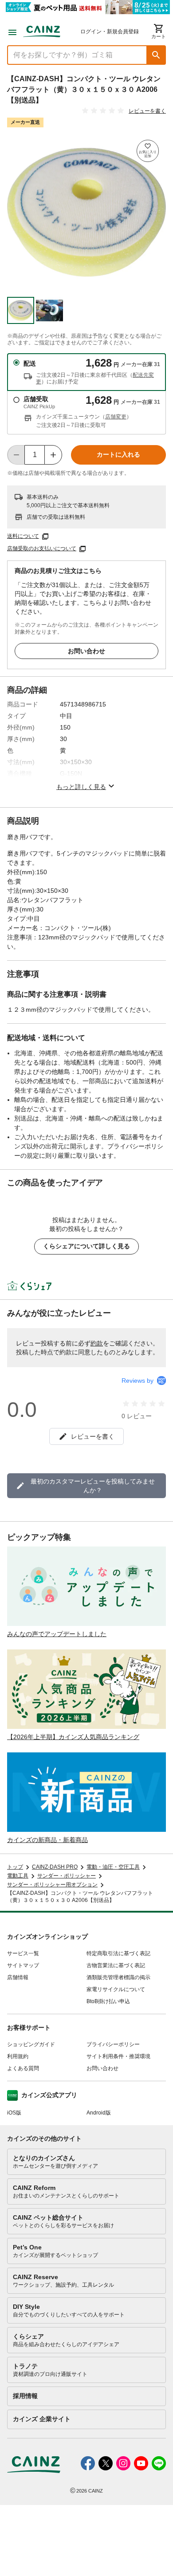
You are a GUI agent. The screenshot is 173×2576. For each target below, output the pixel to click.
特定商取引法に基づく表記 (118, 1953)
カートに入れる (118, 454)
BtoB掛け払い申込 (108, 2001)
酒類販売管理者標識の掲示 (118, 1977)
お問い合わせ (86, 651)
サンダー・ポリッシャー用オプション (52, 1885)
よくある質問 (23, 2068)
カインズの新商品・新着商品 (47, 1840)
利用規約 (18, 2056)
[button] (156, 55)
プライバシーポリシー (113, 2044)
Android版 (99, 2113)
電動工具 (18, 1876)
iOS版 (14, 2113)
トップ (15, 1867)
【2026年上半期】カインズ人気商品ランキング (73, 1737)
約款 (97, 1343)
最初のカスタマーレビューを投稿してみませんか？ (93, 1486)
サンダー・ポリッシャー (67, 1876)
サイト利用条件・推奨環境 (118, 2056)
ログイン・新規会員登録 (110, 32)
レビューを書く (147, 111)
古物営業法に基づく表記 (116, 1965)
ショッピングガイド (31, 2044)
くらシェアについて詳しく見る (86, 1246)
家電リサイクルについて (116, 1989)
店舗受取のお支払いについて (42, 548)
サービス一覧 (23, 1953)
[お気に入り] (148, 151)
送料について (23, 536)
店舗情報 (18, 1977)
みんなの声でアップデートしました (57, 1634)
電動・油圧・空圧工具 (113, 1867)
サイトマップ (23, 1965)
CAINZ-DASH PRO (55, 1867)
